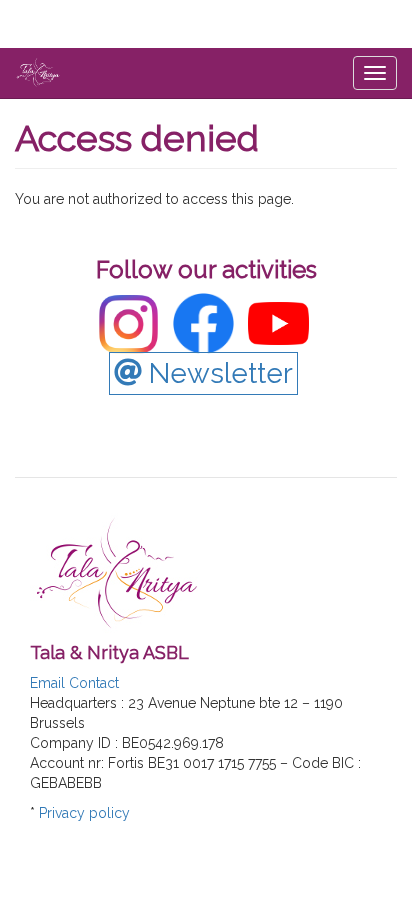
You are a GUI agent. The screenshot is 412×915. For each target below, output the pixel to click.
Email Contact (74, 683)
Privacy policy (84, 813)
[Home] (38, 72)
